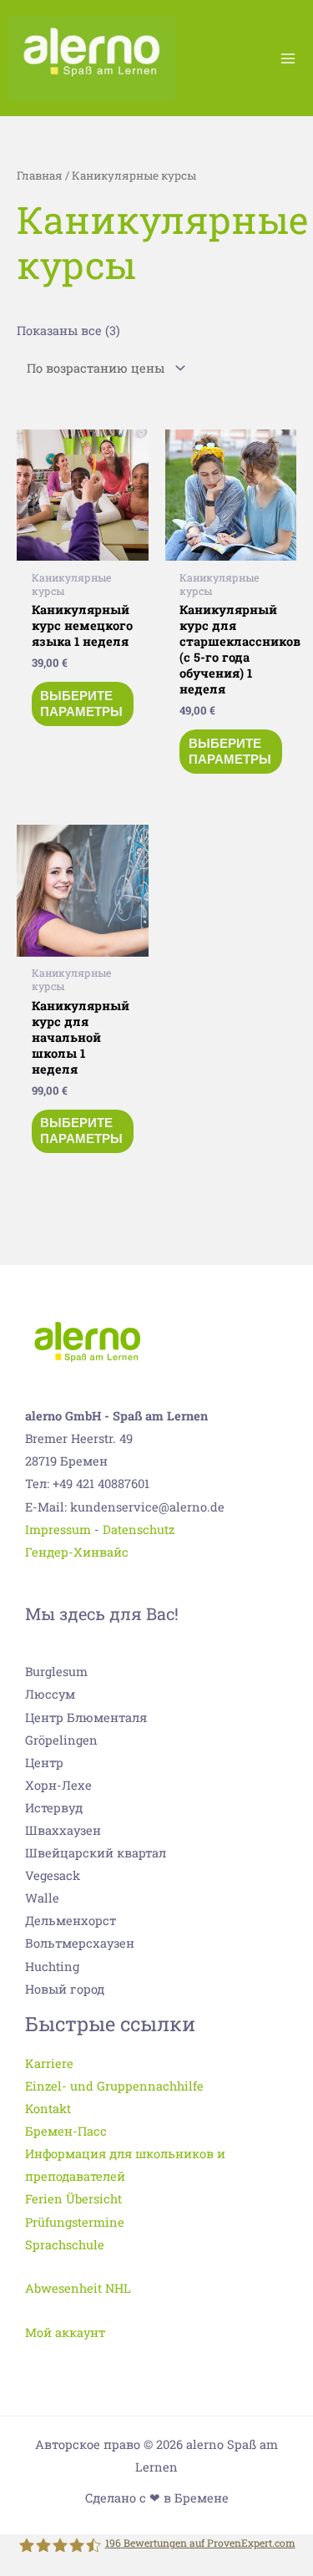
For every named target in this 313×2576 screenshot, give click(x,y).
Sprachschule (65, 2245)
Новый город (65, 1989)
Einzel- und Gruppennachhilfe (114, 2086)
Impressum (58, 1529)
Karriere (49, 2063)
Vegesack (53, 1875)
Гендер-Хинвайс (77, 1552)
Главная (40, 175)
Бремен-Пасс (66, 2131)
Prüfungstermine (75, 2222)
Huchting (52, 1966)
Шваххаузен (63, 1830)
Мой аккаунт (65, 2332)
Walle (42, 1898)
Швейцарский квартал (96, 1853)
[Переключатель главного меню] (288, 58)
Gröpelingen (61, 1740)
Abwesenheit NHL (78, 2288)
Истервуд (54, 1808)
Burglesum (56, 1672)
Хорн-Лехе (58, 1785)
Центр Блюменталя (86, 1717)
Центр (44, 1763)
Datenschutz (139, 1529)
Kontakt (48, 2109)
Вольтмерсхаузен (80, 1943)
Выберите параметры (81, 704)
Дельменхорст (71, 1921)
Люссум (50, 1694)
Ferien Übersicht (73, 2199)
